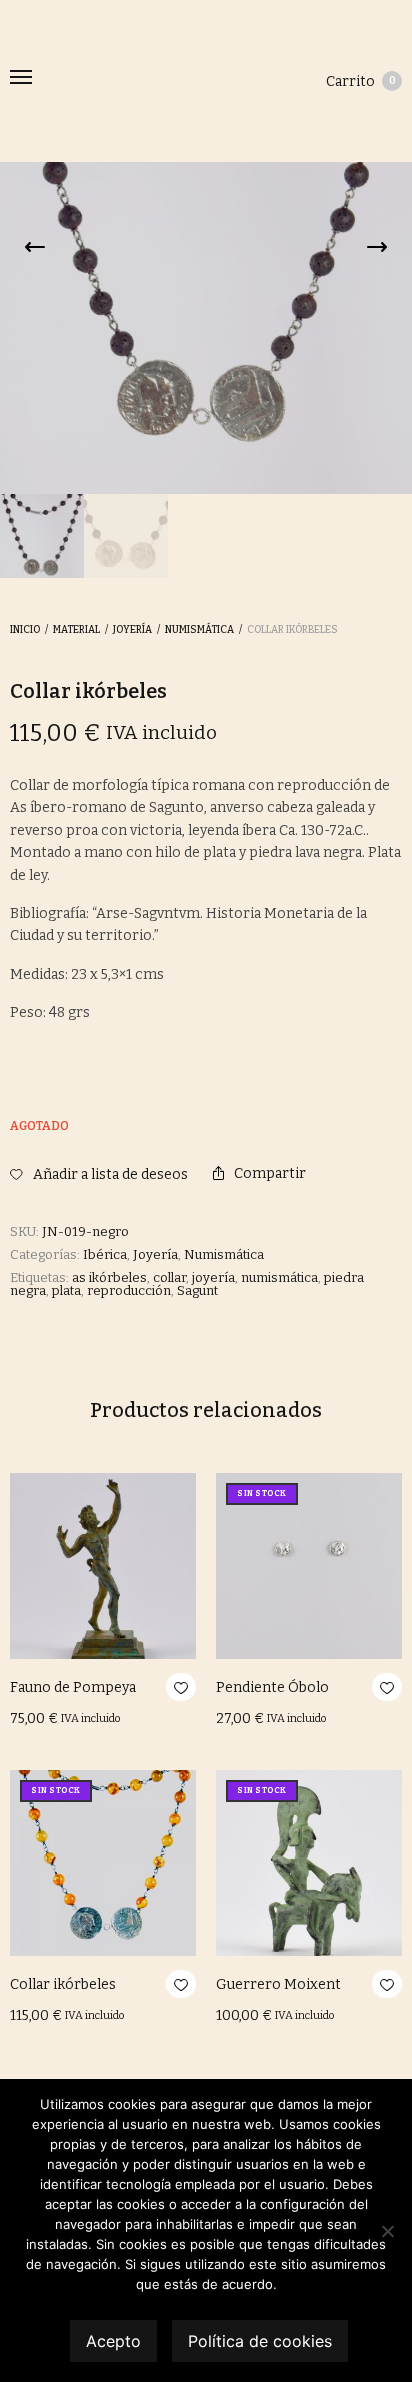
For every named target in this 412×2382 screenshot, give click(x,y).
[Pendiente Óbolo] (309, 1566)
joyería (213, 1277)
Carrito (361, 81)
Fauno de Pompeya (73, 1687)
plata (66, 1290)
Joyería (132, 630)
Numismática (199, 630)
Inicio (25, 630)
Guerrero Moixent (278, 1984)
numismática (279, 1277)
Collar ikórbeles (63, 1984)
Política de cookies (260, 2341)
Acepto (113, 2341)
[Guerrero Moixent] (309, 1863)
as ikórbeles (109, 1277)
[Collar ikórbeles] (103, 1863)
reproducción (129, 1290)
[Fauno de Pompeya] (103, 1566)
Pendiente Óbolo (272, 1687)
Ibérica (105, 1254)
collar (169, 1277)
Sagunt (197, 1290)
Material (76, 630)
